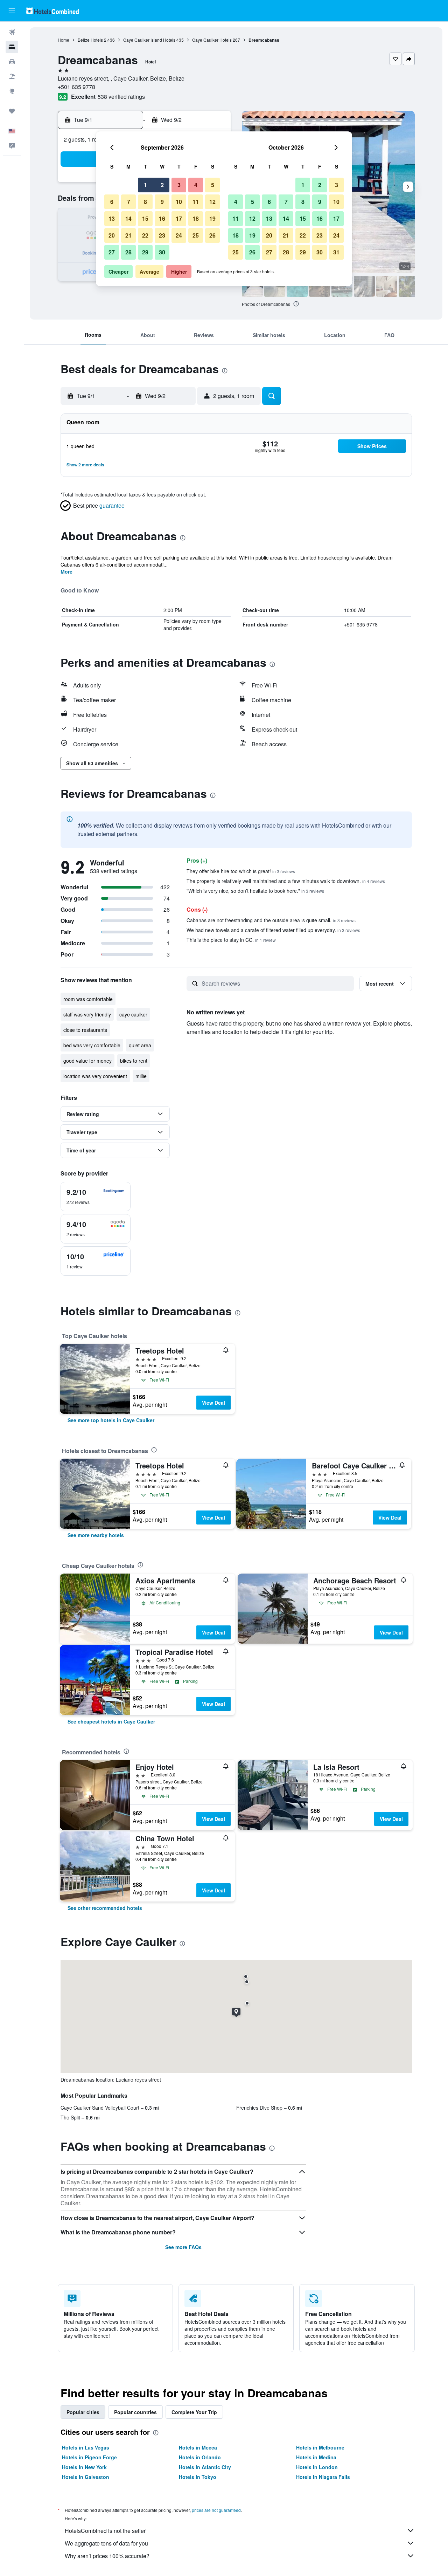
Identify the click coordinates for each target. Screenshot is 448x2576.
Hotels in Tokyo (198, 2477)
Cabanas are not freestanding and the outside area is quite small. (271, 920)
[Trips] (12, 111)
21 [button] (128, 235)
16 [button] (162, 218)
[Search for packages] (12, 76)
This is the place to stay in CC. (231, 940)
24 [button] (179, 235)
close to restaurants (85, 1030)
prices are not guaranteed (216, 2510)
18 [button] (196, 218)
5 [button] (213, 185)
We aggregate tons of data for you (106, 2543)
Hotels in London (317, 2467)
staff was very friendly (87, 1014)
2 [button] (162, 185)
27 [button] (112, 252)
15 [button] (145, 218)
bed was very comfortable (92, 1045)
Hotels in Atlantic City (205, 2467)
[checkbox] (96, 1197)
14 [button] (128, 218)
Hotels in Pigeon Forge (89, 2457)
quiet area (140, 1045)
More (66, 571)
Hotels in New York (84, 2467)
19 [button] (212, 218)
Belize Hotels (90, 40)
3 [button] (179, 185)
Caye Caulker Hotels (212, 40)
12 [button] (212, 202)
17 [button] (179, 218)
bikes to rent (134, 1061)
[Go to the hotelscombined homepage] (52, 11)
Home (64, 40)
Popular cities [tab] (83, 2412)
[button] (12, 11)
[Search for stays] (12, 47)
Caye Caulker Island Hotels (149, 40)
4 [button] (196, 185)
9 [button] (162, 202)
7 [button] (129, 202)
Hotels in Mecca (198, 2447)
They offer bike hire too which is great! (241, 871)
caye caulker (133, 1014)
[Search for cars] (12, 62)
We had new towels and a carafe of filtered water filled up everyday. (273, 930)
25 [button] (196, 235)
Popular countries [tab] (135, 2412)
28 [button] (128, 252)
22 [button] (145, 235)
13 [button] (112, 218)
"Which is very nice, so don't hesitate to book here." (255, 891)
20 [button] (112, 235)
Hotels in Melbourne (320, 2447)
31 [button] (336, 252)
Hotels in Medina (316, 2457)
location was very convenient (95, 1076)
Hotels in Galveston (86, 2477)
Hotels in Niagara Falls (323, 2477)
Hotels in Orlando (200, 2457)
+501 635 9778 (76, 87)
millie (141, 1076)
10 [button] (179, 202)
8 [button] (145, 202)
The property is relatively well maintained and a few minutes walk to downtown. (286, 881)
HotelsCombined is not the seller (105, 2531)
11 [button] (196, 202)
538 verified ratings (121, 97)
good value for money (87, 1061)
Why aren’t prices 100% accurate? (107, 2556)
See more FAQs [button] (183, 2247)
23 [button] (162, 235)
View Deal (213, 1403)
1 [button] (145, 185)
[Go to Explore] (12, 91)
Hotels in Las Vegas (86, 2447)
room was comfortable (88, 999)
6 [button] (112, 202)
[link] (111, 1420)
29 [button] (145, 252)
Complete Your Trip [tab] (194, 2412)
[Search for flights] (12, 32)
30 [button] (162, 252)
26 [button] (212, 235)
